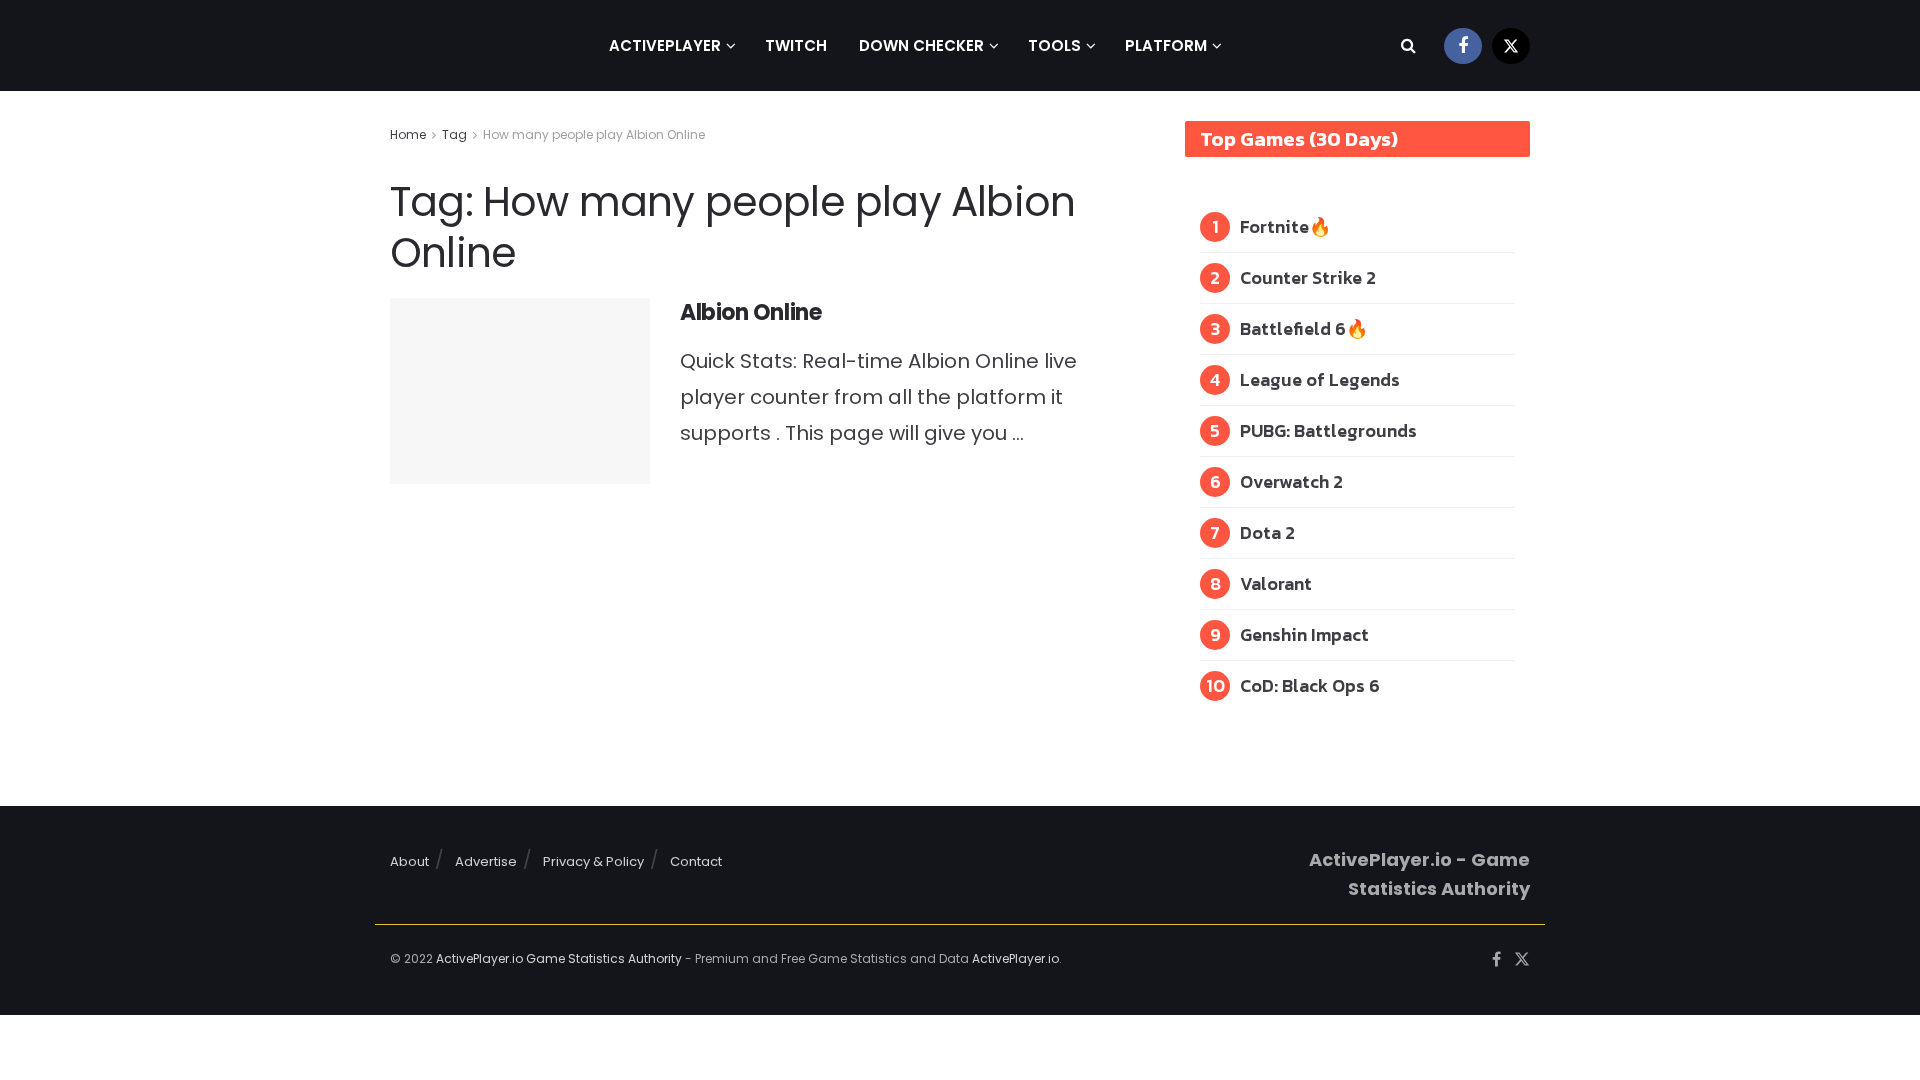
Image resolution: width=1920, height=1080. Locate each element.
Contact (696, 861)
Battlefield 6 (1293, 328)
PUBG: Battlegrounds (1328, 430)
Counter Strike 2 (1308, 277)
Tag (454, 134)
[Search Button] (1408, 45)
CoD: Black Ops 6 (1310, 685)
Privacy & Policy (593, 861)
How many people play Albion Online (594, 134)
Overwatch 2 (1291, 481)
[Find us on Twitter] (1511, 45)
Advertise (486, 861)
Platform (1166, 45)
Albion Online (750, 312)
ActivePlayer (665, 45)
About (409, 861)
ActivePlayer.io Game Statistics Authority (559, 958)
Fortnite (1274, 226)
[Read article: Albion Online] (520, 391)
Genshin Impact (1304, 634)
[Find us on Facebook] (1463, 45)
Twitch (796, 45)
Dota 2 (1267, 532)
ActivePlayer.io (1015, 958)
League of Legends (1320, 379)
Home (408, 134)
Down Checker (921, 45)
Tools (1054, 45)
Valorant (1276, 583)
